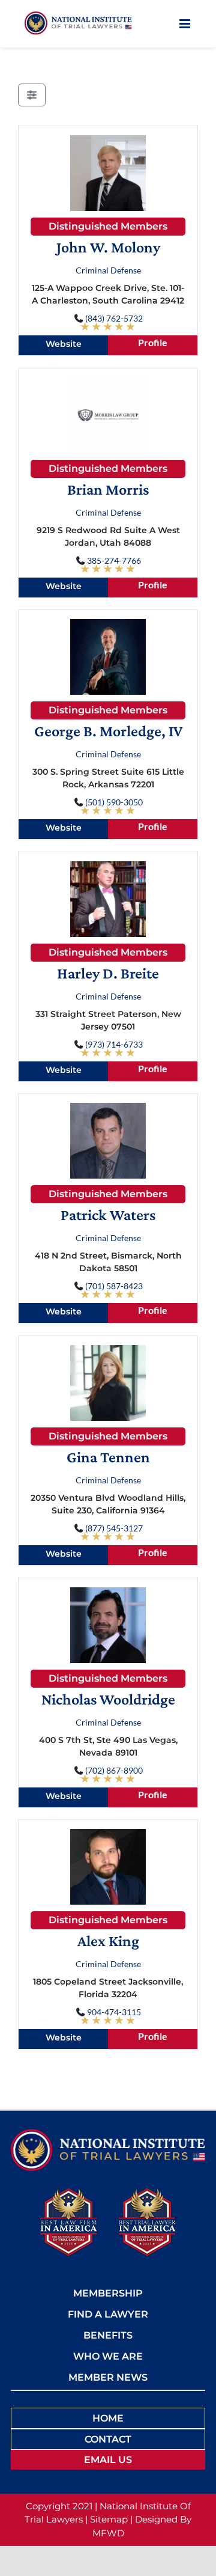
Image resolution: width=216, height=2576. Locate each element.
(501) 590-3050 (114, 802)
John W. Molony (108, 247)
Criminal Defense (108, 270)
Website (64, 344)
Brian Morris (108, 490)
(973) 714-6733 (114, 1044)
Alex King (108, 1941)
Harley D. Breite (108, 973)
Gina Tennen (108, 1457)
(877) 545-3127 (114, 1528)
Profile (153, 342)
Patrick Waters (108, 1215)
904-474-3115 (114, 2012)
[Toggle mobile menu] (186, 24)
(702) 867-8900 (114, 1770)
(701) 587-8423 (114, 1286)
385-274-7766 (114, 560)
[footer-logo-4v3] (108, 2133)
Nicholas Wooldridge (108, 1699)
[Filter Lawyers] (32, 95)
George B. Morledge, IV (108, 731)
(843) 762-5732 (114, 318)
